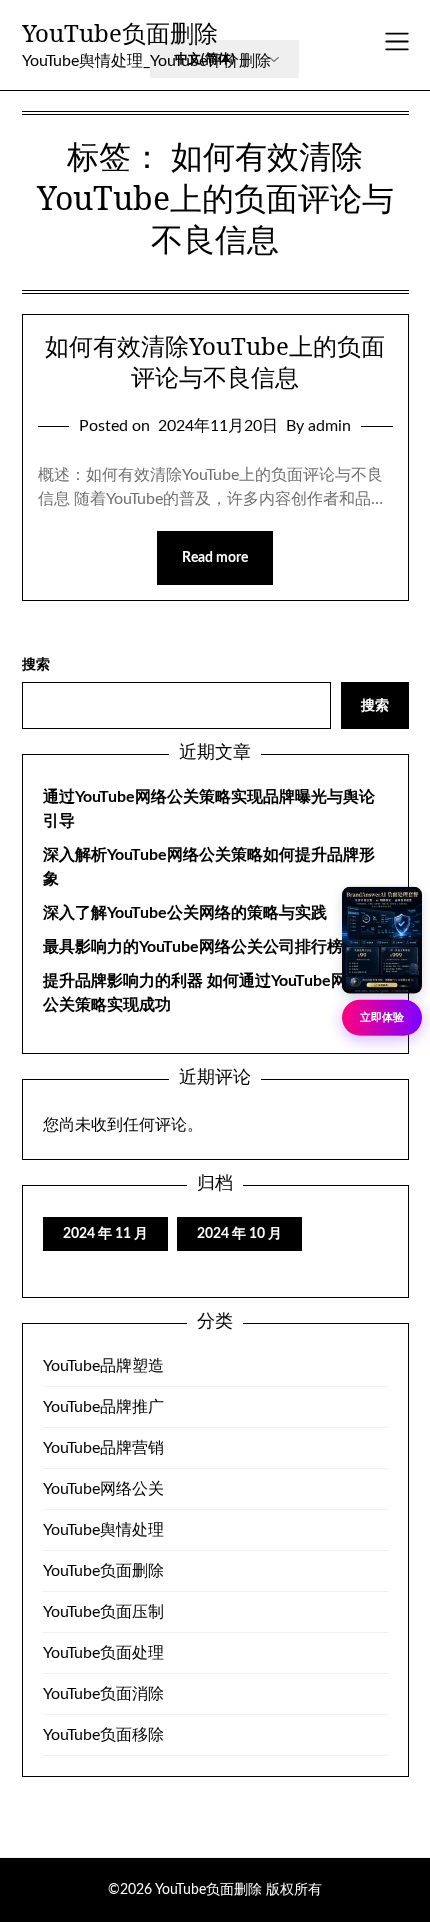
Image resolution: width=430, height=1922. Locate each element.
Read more (215, 558)
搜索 (36, 665)
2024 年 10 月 (239, 1234)
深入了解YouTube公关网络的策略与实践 (185, 913)
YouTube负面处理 (103, 1653)
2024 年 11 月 (105, 1234)
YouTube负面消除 (103, 1694)
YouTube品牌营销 (103, 1448)
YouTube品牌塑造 (103, 1366)
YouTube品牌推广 (103, 1407)
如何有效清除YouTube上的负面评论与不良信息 (215, 361)
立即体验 (382, 1016)
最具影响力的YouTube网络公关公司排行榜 (193, 947)
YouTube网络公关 (103, 1489)
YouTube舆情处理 (103, 1530)
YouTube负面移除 (103, 1735)
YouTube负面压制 (103, 1612)
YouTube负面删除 (120, 32)
